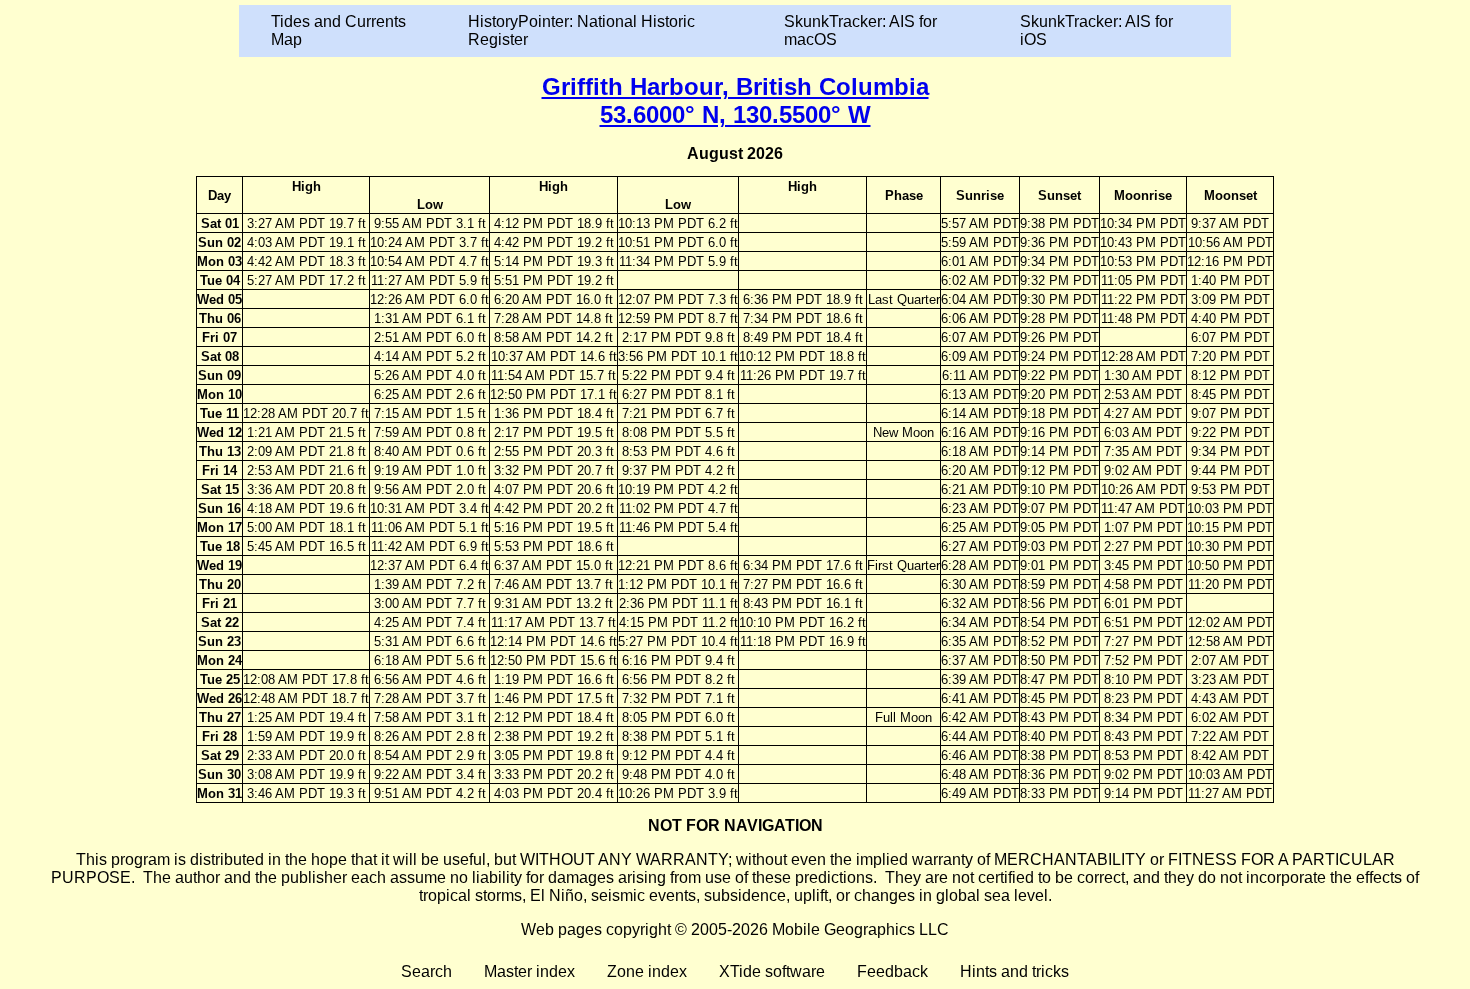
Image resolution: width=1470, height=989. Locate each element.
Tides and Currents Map (338, 30)
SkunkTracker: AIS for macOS (860, 30)
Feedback (892, 971)
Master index (529, 971)
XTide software (772, 971)
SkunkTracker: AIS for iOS (1096, 30)
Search (426, 971)
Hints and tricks (1014, 971)
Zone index (647, 971)
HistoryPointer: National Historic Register (581, 30)
